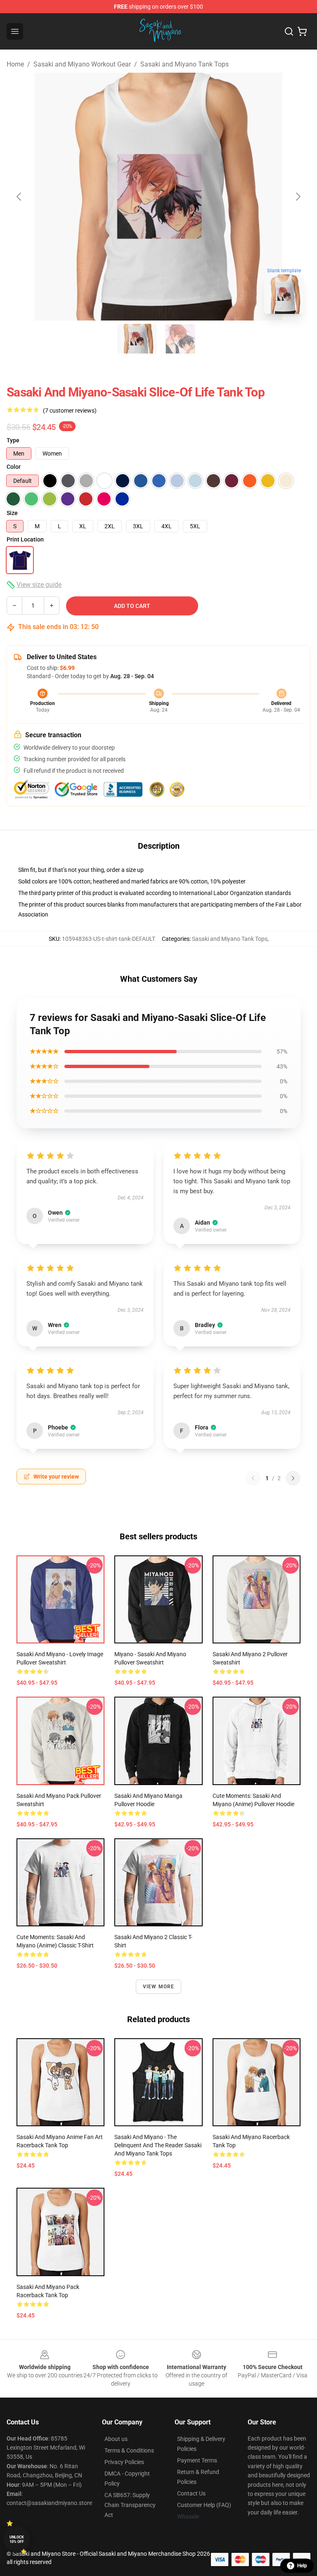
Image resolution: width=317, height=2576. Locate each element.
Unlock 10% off (17, 2539)
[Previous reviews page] (253, 1478)
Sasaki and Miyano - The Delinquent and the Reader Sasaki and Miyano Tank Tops (158, 2145)
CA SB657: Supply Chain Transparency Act (130, 2505)
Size (12, 513)
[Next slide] (298, 197)
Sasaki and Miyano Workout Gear (82, 64)
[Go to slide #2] (180, 339)
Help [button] (302, 2566)
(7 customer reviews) (70, 411)
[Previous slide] (19, 197)
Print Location (25, 539)
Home (15, 64)
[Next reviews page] (293, 1478)
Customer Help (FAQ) (204, 2505)
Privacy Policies (124, 2462)
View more (159, 1987)
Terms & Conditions (129, 2450)
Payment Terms (197, 2460)
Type (13, 440)
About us (116, 2439)
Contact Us (191, 2493)
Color (14, 467)
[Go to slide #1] (137, 339)
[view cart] (302, 31)
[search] (289, 31)
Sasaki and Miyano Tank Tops (185, 64)
